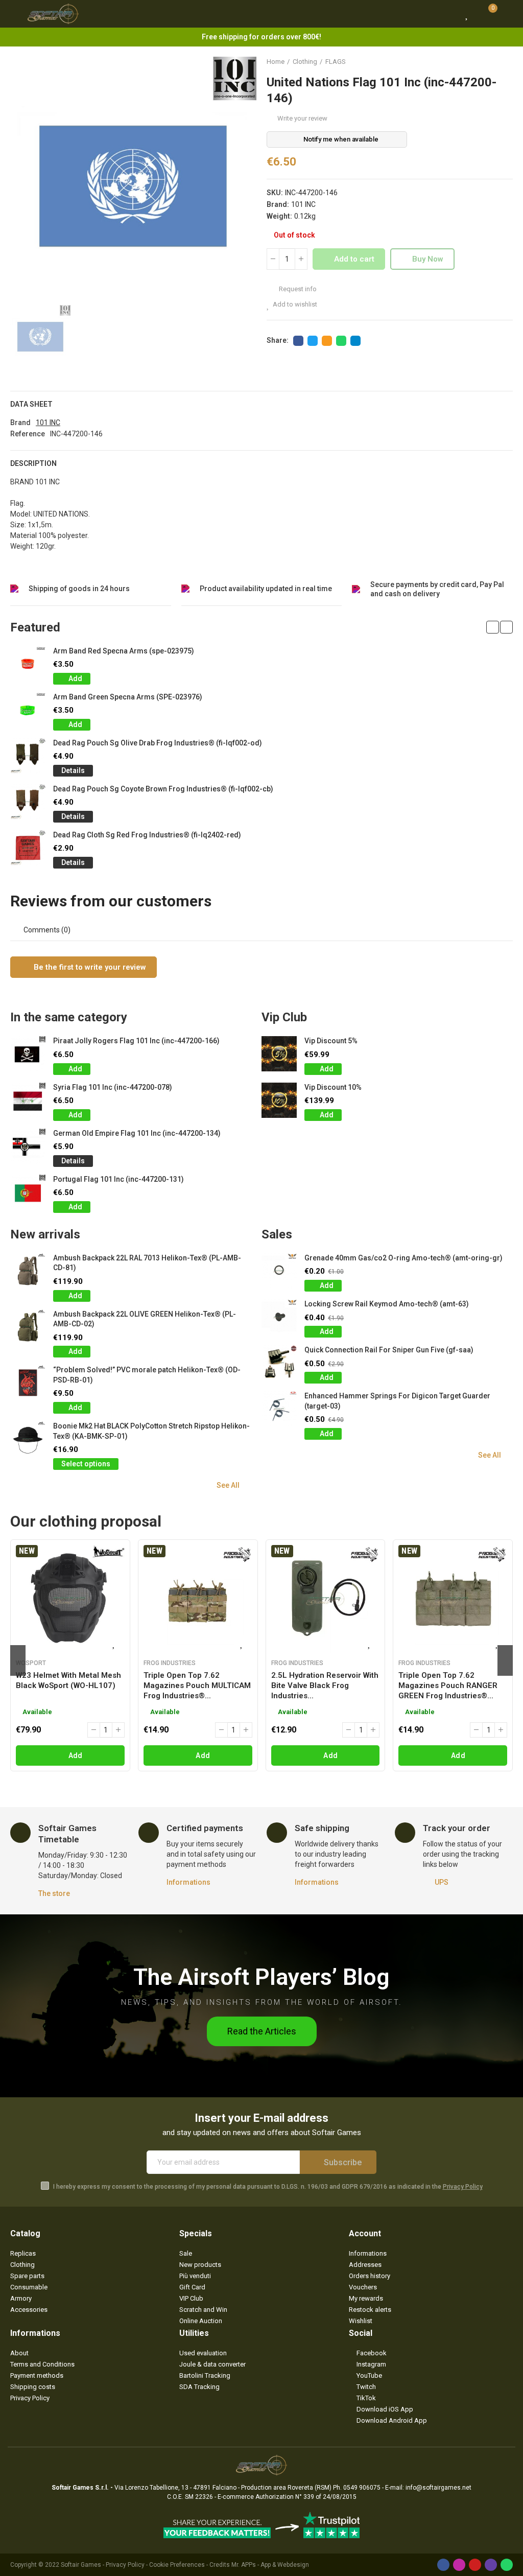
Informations (188, 1882)
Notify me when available (341, 139)
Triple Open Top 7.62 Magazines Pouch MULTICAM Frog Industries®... (197, 1685)
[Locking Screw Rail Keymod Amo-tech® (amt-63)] (279, 1317)
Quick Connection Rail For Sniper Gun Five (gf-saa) (389, 1350)
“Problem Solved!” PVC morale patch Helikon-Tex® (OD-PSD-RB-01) (147, 1375)
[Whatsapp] (507, 2565)
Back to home (492, 62)
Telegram (355, 341)
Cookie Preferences (177, 2565)
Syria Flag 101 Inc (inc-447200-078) (113, 1087)
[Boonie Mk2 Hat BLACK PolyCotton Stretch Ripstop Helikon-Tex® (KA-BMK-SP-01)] (28, 1439)
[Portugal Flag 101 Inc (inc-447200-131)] (28, 1192)
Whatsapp (341, 341)
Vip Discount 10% (333, 1087)
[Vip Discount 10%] (279, 1100)
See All (228, 1485)
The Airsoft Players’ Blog (261, 1977)
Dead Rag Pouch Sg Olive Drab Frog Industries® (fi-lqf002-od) (158, 743)
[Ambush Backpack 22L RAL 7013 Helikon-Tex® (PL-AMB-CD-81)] (28, 1271)
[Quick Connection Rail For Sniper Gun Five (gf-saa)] (279, 1363)
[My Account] (508, 14)
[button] (493, 627)
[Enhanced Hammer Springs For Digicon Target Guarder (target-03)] (279, 1409)
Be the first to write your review (89, 967)
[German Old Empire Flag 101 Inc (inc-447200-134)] (28, 1146)
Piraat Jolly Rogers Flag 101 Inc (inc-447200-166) (136, 1041)
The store (54, 1893)
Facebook (298, 341)
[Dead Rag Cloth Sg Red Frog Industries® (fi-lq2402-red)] (28, 848)
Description (33, 463)
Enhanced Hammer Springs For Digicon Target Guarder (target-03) (397, 1401)
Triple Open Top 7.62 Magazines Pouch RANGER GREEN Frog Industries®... (448, 1685)
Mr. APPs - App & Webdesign (270, 2565)
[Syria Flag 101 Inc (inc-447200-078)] (28, 1100)
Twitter (313, 341)
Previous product (480, 62)
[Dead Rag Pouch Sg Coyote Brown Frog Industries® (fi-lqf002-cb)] (28, 802)
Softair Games (81, 2565)
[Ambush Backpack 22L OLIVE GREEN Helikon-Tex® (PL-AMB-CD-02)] (28, 1327)
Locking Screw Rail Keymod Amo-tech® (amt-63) (387, 1304)
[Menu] (15, 14)
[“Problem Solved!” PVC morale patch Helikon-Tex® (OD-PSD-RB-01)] (28, 1383)
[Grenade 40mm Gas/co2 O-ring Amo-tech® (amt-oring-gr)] (279, 1271)
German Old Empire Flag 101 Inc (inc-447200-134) (137, 1133)
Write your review (302, 118)
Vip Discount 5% (331, 1041)
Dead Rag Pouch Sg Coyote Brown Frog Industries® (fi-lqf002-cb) (163, 789)
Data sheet (31, 404)
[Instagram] (459, 2565)
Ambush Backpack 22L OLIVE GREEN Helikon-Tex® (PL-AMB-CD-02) (145, 1319)
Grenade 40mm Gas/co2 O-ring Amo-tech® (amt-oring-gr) (403, 1258)
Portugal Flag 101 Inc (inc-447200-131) (118, 1179)
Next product (505, 62)
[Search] (448, 14)
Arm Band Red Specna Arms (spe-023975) (124, 651)
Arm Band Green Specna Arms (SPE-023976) (128, 697)
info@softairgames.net (438, 2488)
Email (327, 341)
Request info (297, 289)
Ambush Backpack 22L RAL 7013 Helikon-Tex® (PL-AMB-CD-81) (147, 1263)
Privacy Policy (463, 2187)
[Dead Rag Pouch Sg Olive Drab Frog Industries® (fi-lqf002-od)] (28, 756)
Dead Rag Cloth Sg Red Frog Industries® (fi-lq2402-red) (147, 835)
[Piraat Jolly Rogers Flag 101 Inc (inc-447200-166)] (28, 1054)
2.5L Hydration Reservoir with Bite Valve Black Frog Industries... (325, 1685)
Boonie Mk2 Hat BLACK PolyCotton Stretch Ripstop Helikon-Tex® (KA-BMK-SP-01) (151, 1431)
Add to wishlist (295, 304)
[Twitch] (491, 2565)
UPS (442, 1882)
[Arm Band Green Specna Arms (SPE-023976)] (28, 710)
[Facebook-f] (443, 2565)
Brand (20, 423)
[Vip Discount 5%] (279, 1054)
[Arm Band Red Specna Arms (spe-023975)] (28, 664)
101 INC (303, 204)
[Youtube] (475, 2565)
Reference (28, 434)
